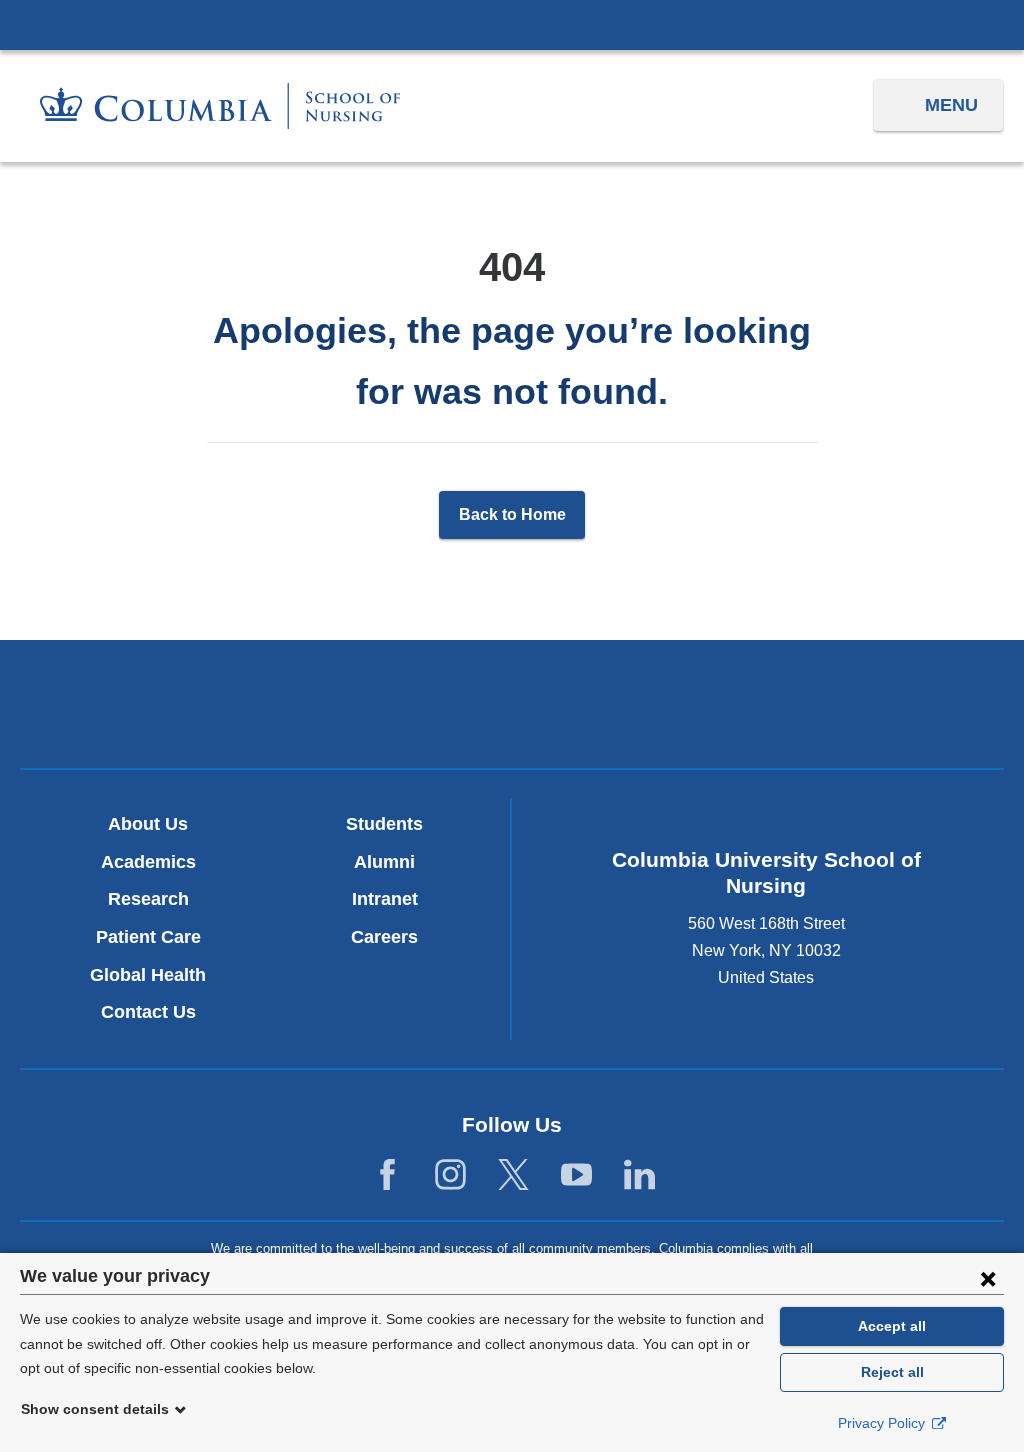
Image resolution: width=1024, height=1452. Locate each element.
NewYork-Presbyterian (512, 709)
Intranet (385, 899)
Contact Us (148, 1012)
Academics (148, 862)
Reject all (892, 1372)
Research (148, 899)
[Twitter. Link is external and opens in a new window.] (513, 1175)
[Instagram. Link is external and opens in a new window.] (450, 1175)
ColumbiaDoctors (835, 703)
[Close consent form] (988, 1278)
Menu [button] (951, 105)
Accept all (892, 1326)
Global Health (148, 975)
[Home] (220, 106)
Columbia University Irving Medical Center (512, 24)
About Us (148, 824)
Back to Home (512, 514)
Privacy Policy (883, 1423)
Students (384, 824)
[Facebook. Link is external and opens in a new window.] (387, 1175)
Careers (384, 937)
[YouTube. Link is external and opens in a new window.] (576, 1175)
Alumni (384, 862)
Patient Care (148, 937)
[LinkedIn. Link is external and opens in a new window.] (639, 1175)
